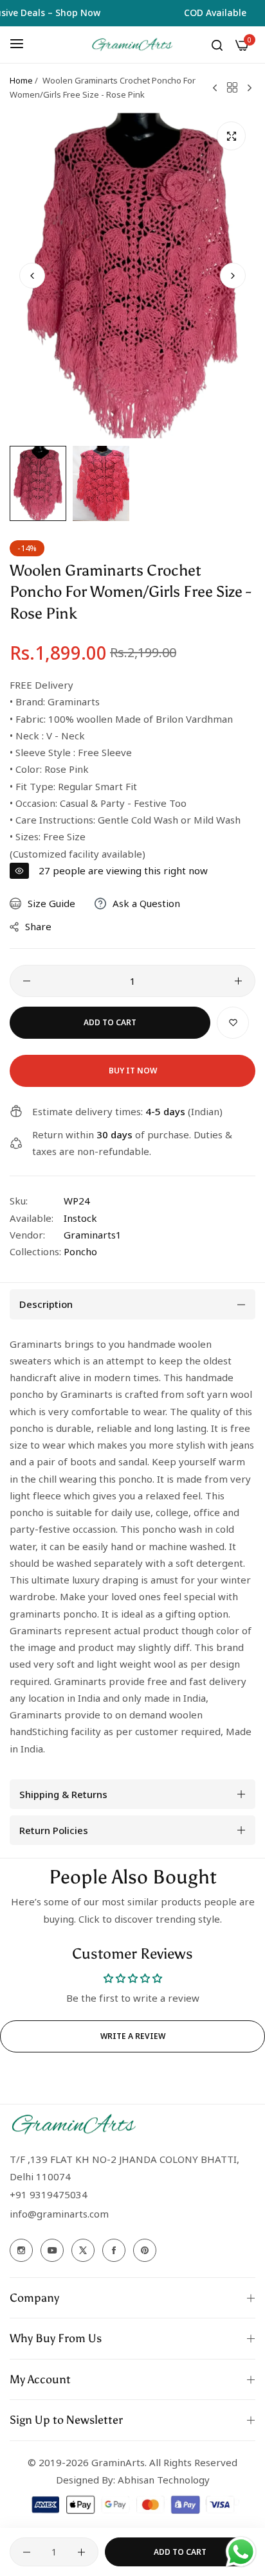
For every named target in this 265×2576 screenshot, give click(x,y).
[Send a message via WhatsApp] (241, 2552)
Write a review (133, 2036)
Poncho (80, 1251)
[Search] (217, 44)
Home (21, 80)
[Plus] (238, 981)
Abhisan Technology (162, 2480)
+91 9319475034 (49, 2194)
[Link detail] (21, 2250)
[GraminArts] (132, 45)
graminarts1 (93, 1235)
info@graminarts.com (59, 2214)
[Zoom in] (231, 136)
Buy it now (133, 1071)
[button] (233, 276)
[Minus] (27, 981)
